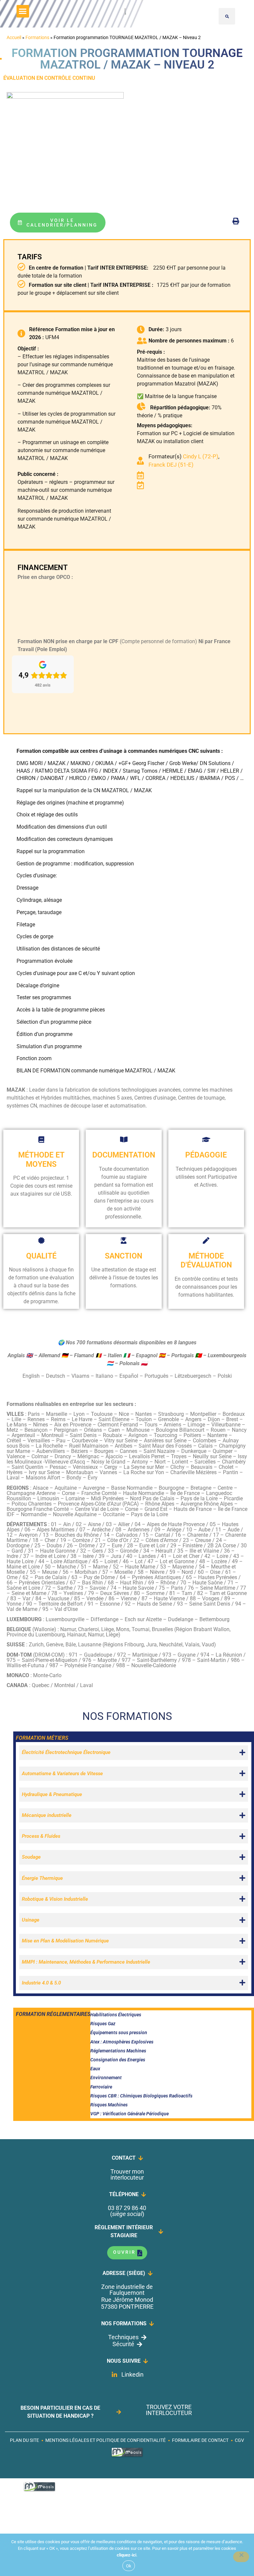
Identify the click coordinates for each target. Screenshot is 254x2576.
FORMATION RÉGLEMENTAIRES (53, 2014)
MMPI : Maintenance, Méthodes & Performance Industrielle (86, 1962)
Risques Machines (109, 2105)
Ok (129, 2566)
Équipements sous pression (119, 2033)
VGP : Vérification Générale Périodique (129, 2114)
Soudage (31, 1857)
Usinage (31, 1920)
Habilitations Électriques (116, 2015)
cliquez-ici (127, 2555)
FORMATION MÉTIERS (42, 1738)
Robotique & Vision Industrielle (55, 1899)
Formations (37, 37)
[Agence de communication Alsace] (127, 2456)
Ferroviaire (101, 2087)
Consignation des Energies (118, 2060)
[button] (23, 11)
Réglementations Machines (118, 2051)
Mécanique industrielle (47, 1815)
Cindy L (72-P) (201, 456)
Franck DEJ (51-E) (171, 465)
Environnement (106, 2078)
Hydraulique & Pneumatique (52, 1794)
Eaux (95, 2069)
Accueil (14, 37)
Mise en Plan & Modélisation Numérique (65, 1941)
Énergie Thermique (42, 1878)
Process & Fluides (41, 1836)
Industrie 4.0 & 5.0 (41, 1983)
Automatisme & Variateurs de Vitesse (62, 1774)
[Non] (241, 2557)
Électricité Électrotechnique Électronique (66, 1752)
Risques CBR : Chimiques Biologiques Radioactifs (141, 2096)
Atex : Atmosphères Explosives (122, 2042)
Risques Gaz (103, 2024)
